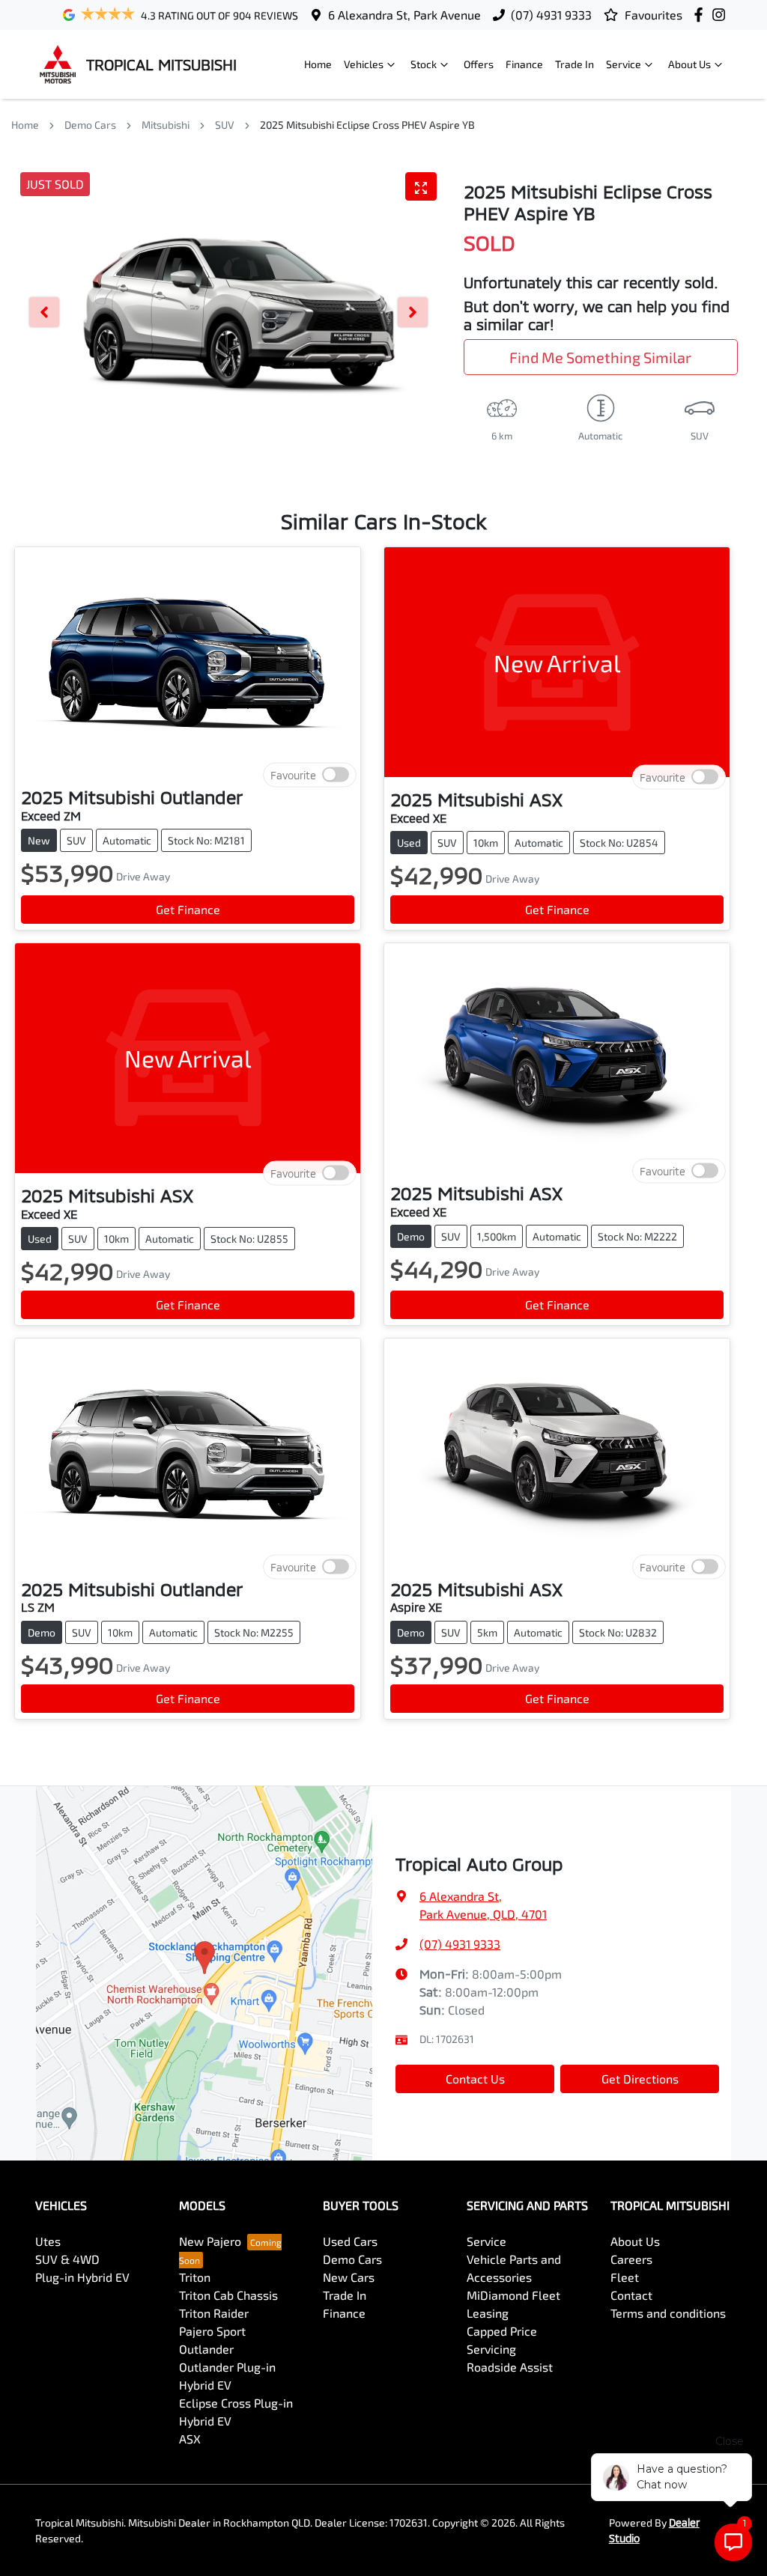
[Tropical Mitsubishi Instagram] (722, 15)
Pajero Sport (212, 2331)
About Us (689, 64)
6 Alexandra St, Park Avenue (404, 15)
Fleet (625, 2277)
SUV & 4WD (67, 2259)
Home (318, 64)
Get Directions (640, 2079)
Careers (631, 2259)
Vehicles (364, 64)
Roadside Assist (510, 2367)
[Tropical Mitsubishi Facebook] (701, 15)
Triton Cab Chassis (228, 2295)
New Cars (349, 2277)
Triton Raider (214, 2313)
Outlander (206, 2349)
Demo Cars (90, 125)
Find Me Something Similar (600, 357)
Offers (479, 64)
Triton (195, 2277)
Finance (524, 64)
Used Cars (350, 2241)
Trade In (575, 64)
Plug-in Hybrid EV (82, 2277)
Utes (48, 2241)
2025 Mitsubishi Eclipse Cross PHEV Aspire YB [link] (367, 125)
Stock (424, 64)
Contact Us (475, 2079)
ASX (190, 2439)
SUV (225, 125)
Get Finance (188, 909)
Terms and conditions (668, 2313)
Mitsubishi (166, 125)
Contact (631, 2295)
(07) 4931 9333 (551, 15)
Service (624, 64)
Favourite (293, 775)
